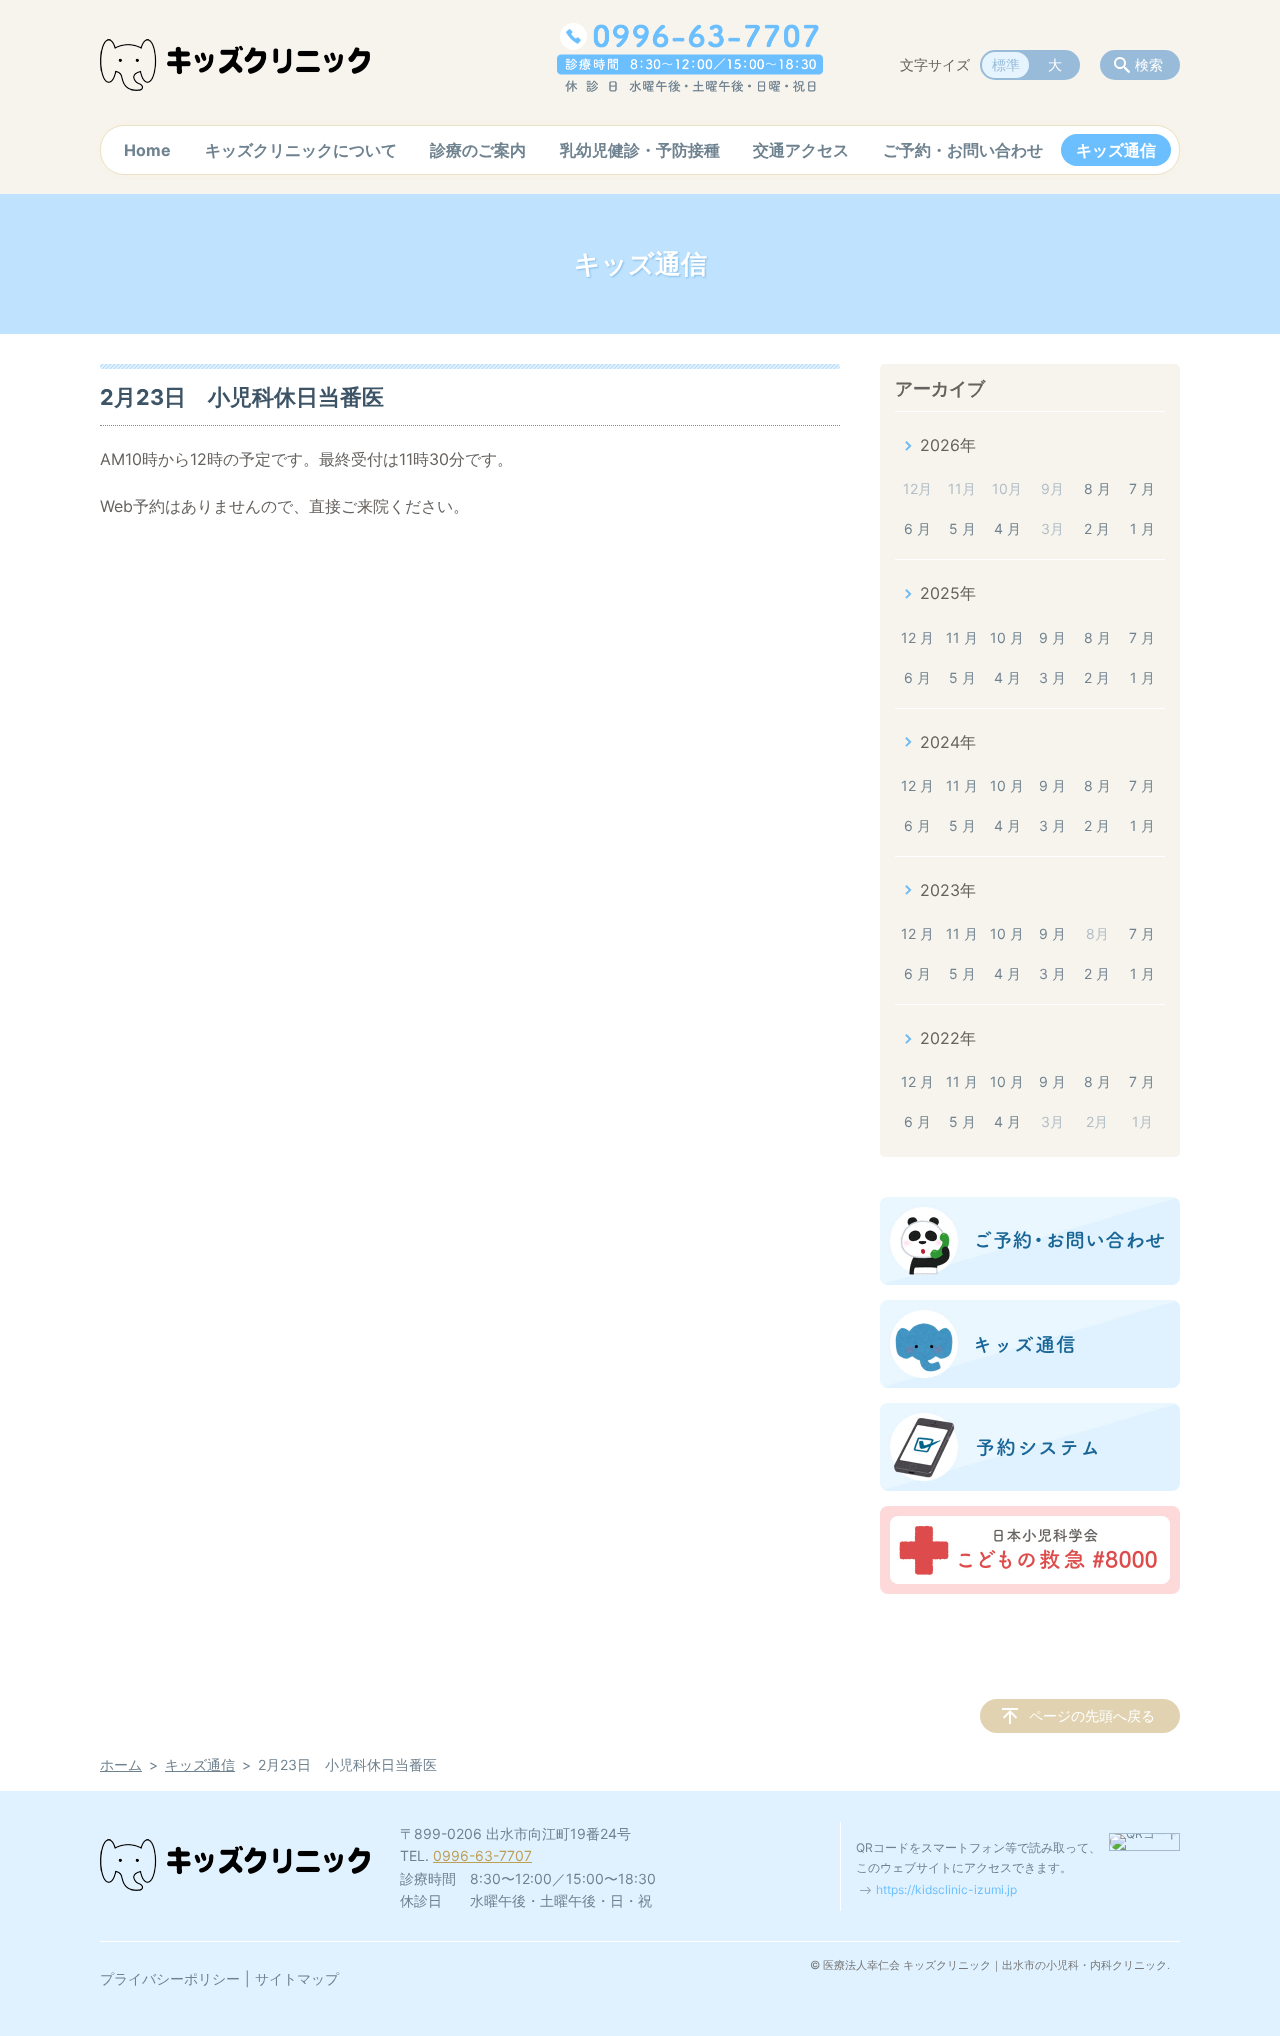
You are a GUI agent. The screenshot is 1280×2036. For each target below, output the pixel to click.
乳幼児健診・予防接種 (640, 150)
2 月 (1097, 528)
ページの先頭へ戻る (1092, 1715)
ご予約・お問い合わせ (963, 150)
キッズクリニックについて (301, 150)
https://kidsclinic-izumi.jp (946, 1889)
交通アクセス (801, 150)
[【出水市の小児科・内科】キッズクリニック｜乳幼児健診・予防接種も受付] (235, 65)
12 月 (917, 637)
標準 (1006, 64)
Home (147, 150)
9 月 (1052, 637)
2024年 (948, 742)
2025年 (948, 593)
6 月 (917, 528)
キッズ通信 (1116, 150)
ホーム (121, 1764)
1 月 (1142, 528)
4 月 (1007, 528)
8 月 (1097, 488)
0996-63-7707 (482, 1855)
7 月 (1142, 488)
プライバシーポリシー (170, 1978)
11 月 (962, 637)
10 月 (1007, 637)
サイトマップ (297, 1978)
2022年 (948, 1038)
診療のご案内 (478, 150)
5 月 (962, 528)
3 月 (1052, 677)
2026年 (948, 445)
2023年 (948, 890)
